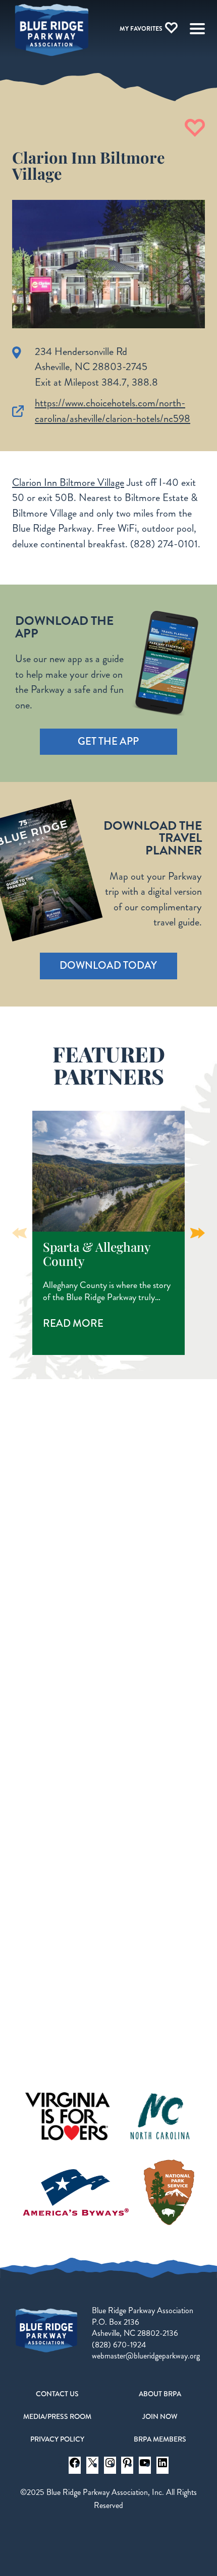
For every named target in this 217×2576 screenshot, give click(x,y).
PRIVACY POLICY (57, 2439)
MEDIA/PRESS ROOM (57, 2416)
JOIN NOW (160, 2416)
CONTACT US (57, 2394)
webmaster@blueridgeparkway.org (146, 2356)
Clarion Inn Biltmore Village (68, 483)
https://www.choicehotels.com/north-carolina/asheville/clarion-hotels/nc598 (113, 411)
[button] (198, 1233)
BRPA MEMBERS (160, 2439)
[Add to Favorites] (195, 128)
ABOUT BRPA (160, 2394)
